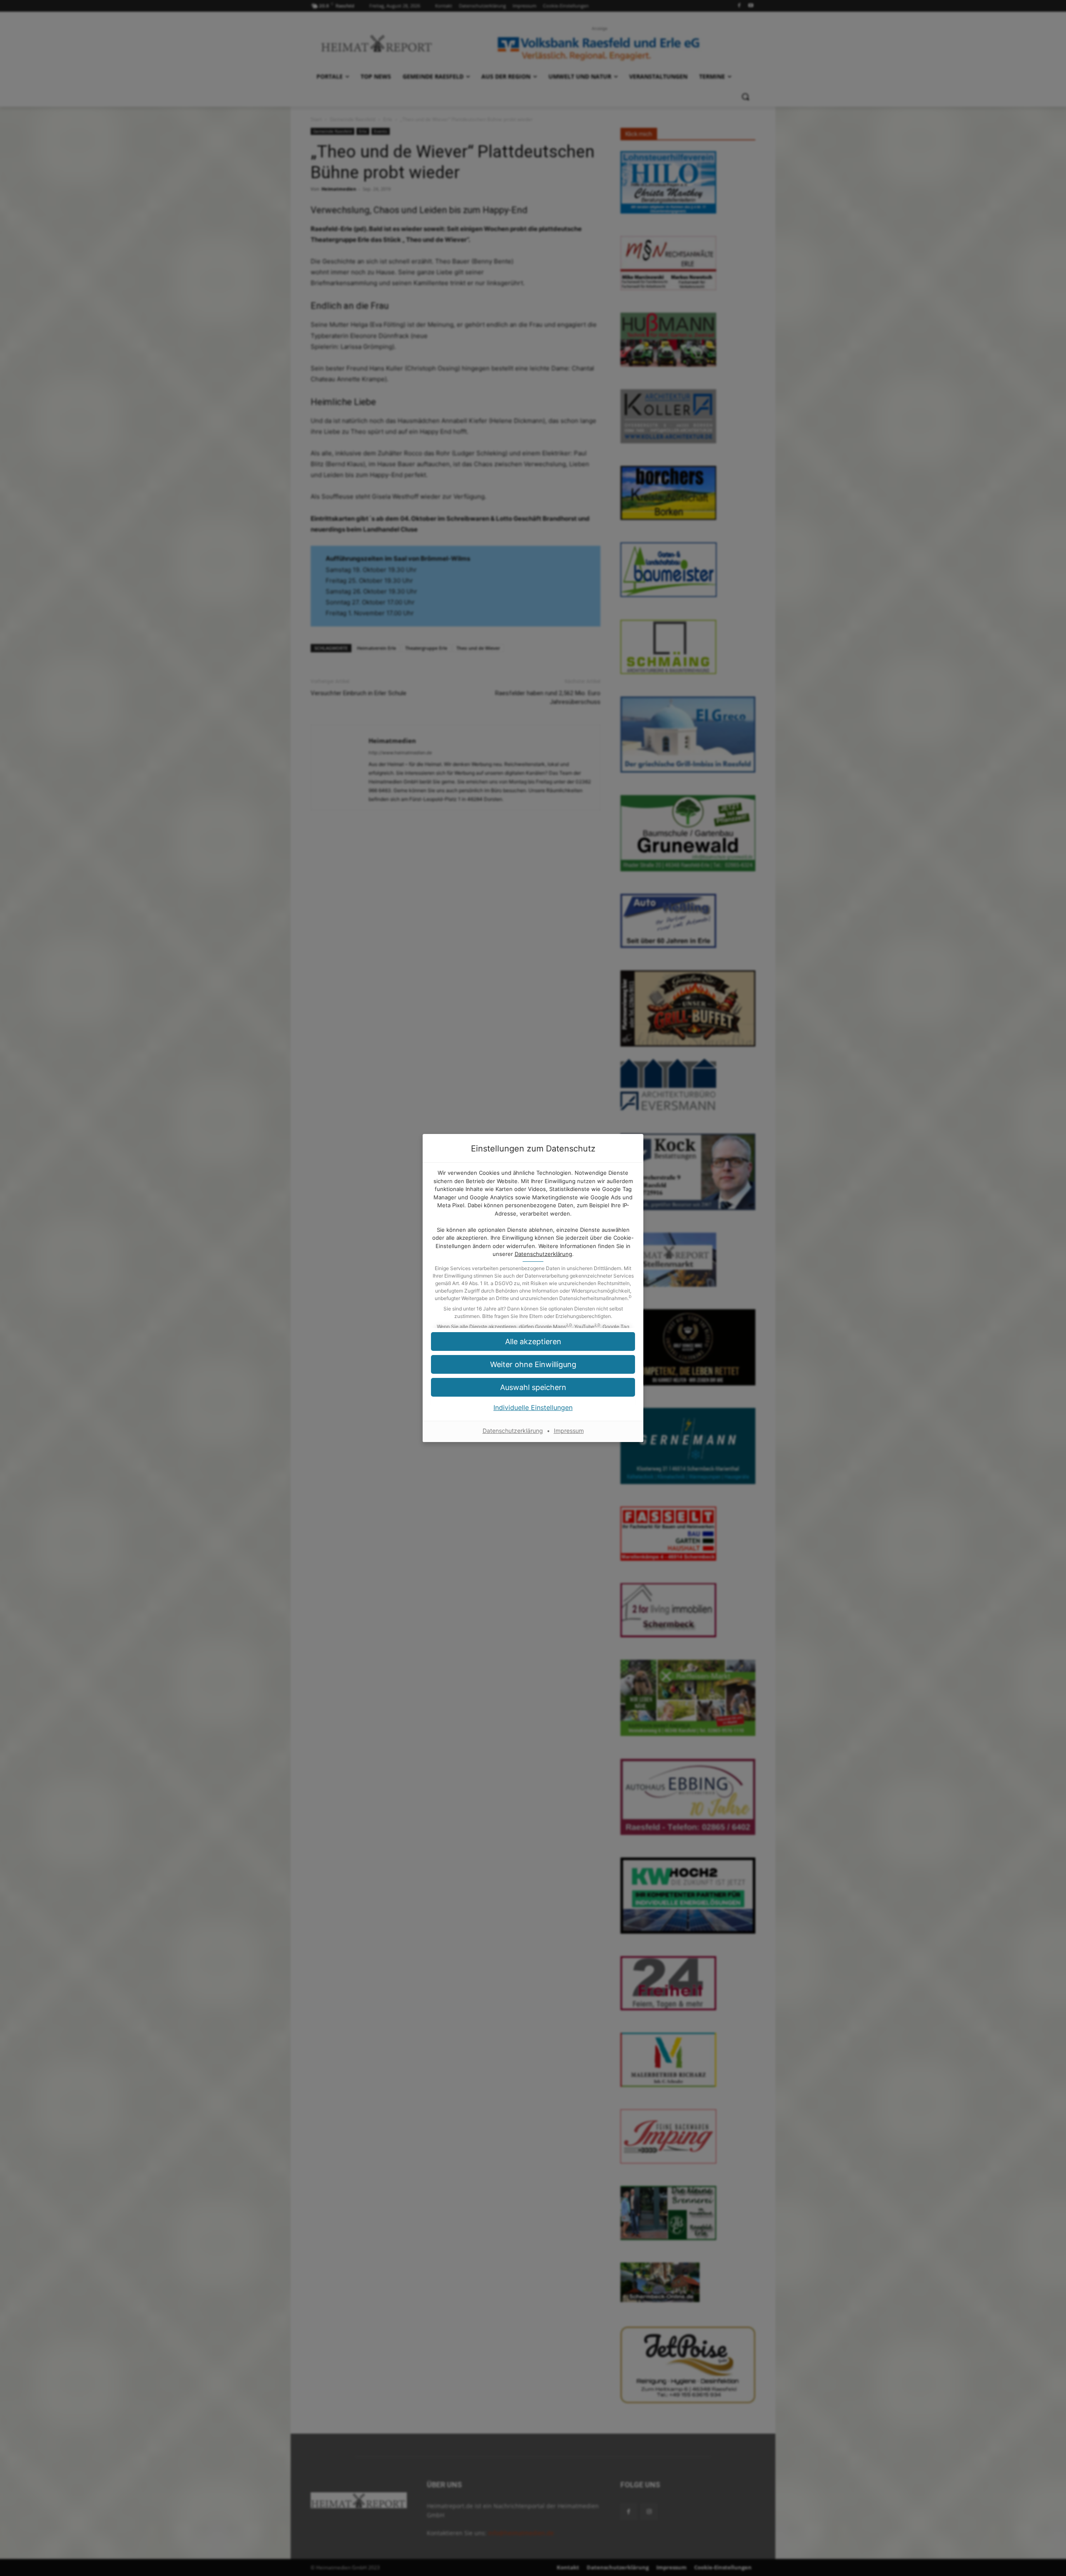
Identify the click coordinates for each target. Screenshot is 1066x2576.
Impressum (569, 1431)
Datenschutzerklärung (543, 1254)
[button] (533, 1387)
